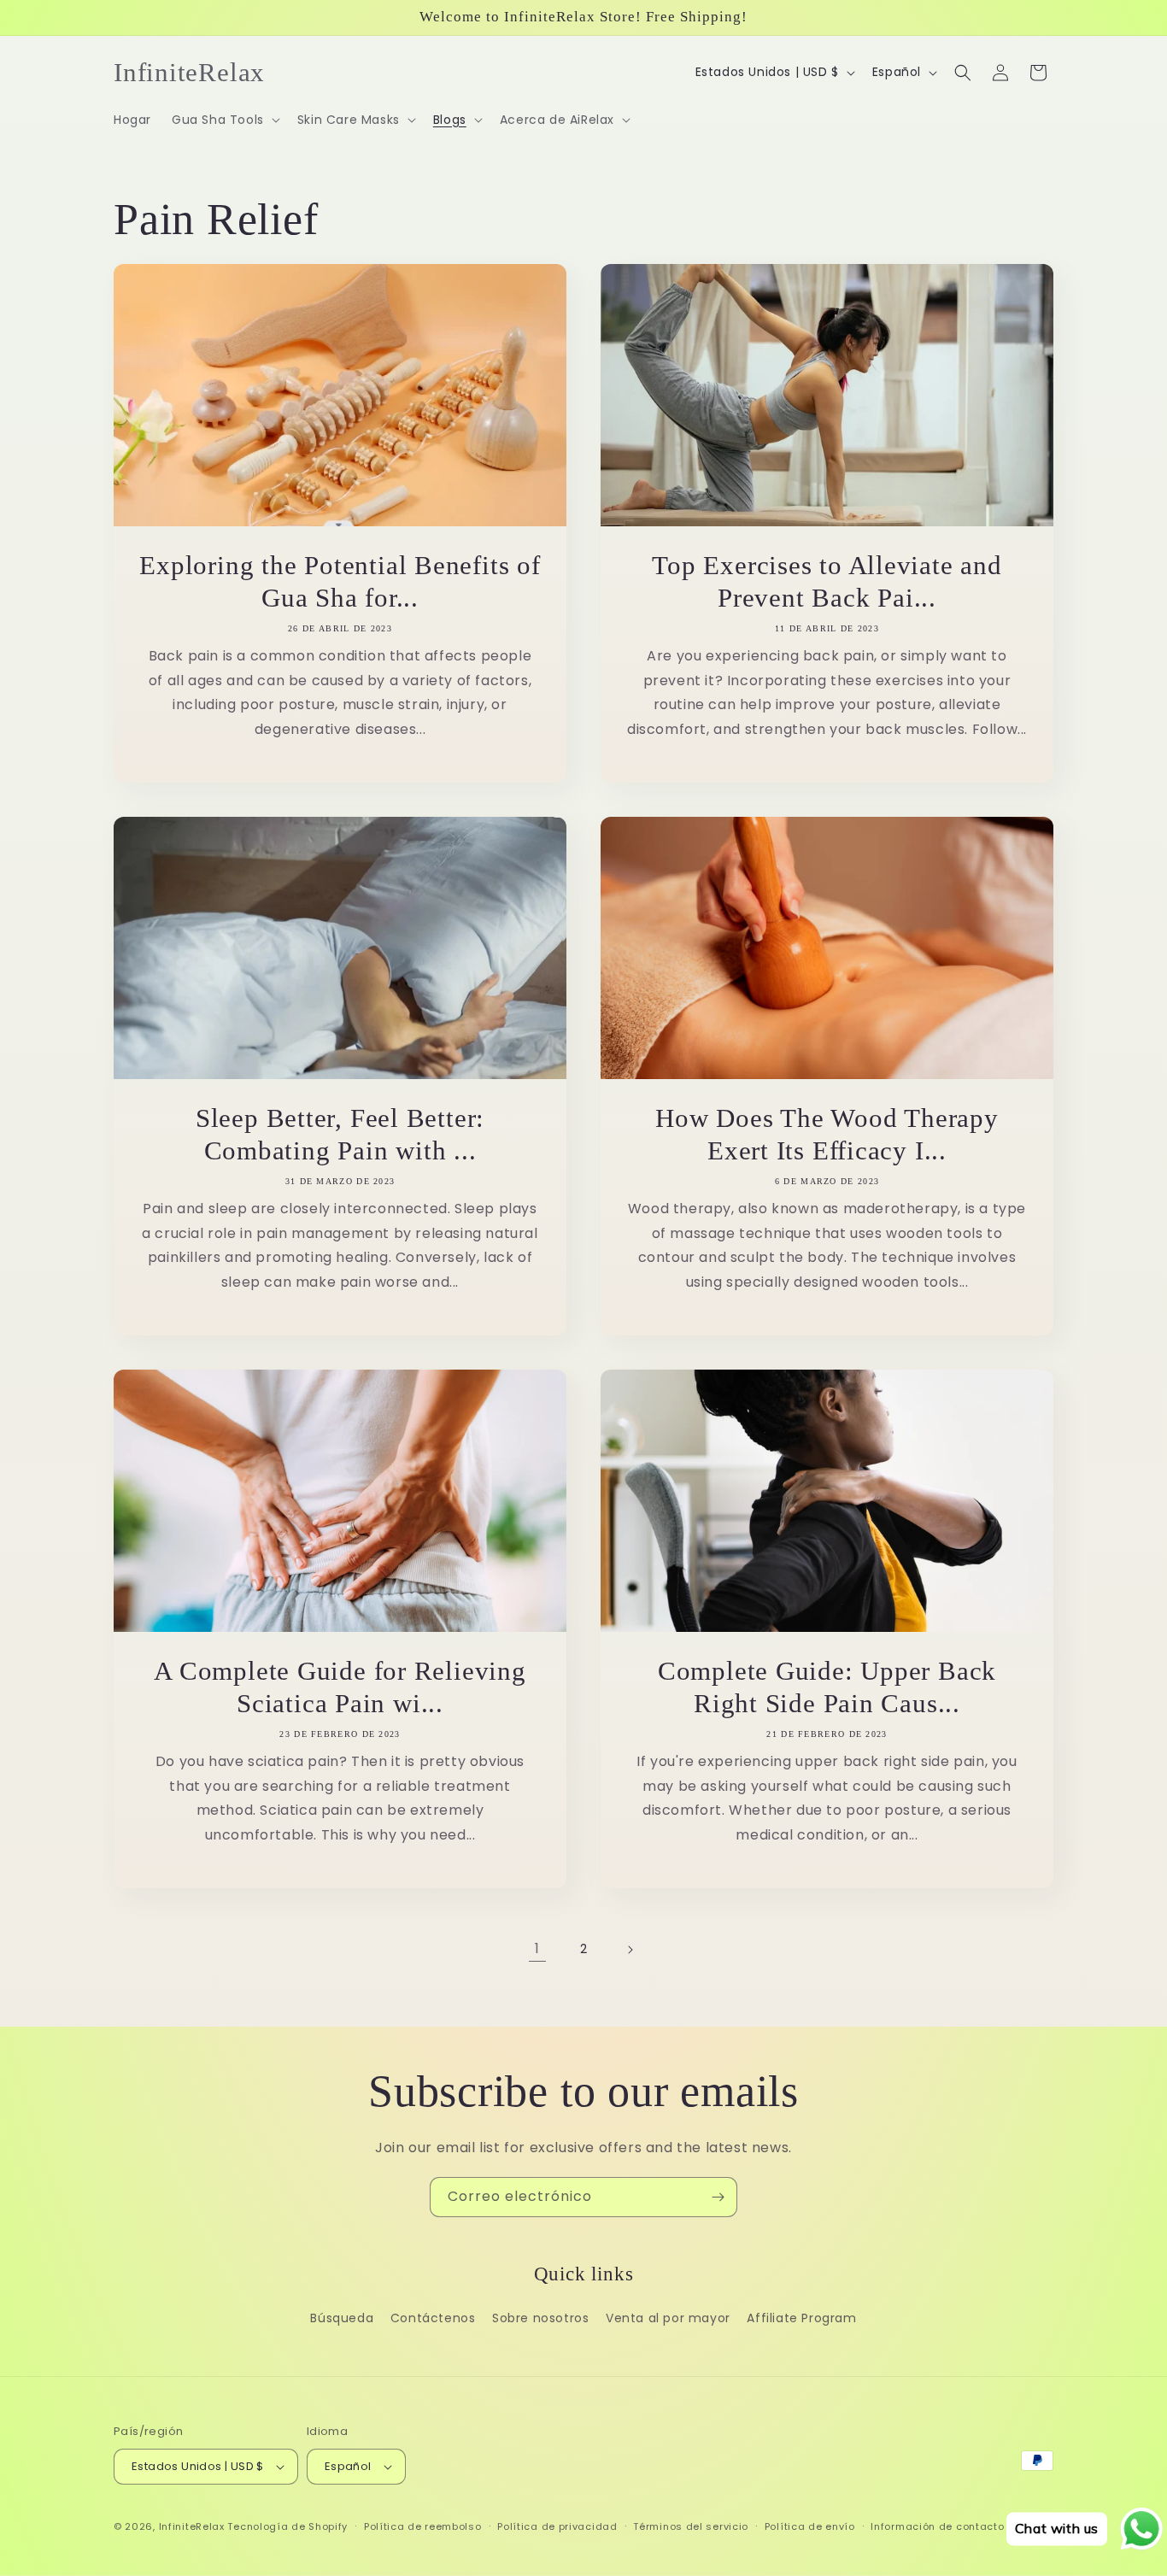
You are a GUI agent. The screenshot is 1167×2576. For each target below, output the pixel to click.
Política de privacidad (557, 2526)
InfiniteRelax (192, 2526)
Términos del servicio (691, 2526)
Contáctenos (433, 2318)
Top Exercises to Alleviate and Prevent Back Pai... (827, 581)
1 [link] (537, 1948)
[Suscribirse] (718, 2197)
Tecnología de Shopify (287, 2526)
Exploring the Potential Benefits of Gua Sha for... (340, 581)
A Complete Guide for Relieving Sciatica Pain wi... (340, 1687)
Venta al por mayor (668, 2318)
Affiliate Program (801, 2318)
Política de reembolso (423, 2526)
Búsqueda (342, 2318)
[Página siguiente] (630, 1950)
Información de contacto (937, 2526)
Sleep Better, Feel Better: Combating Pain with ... (340, 1134)
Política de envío (810, 2526)
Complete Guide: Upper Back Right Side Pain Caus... (827, 1687)
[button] (224, 120)
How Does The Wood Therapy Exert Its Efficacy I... (827, 1134)
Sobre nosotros (540, 2318)
